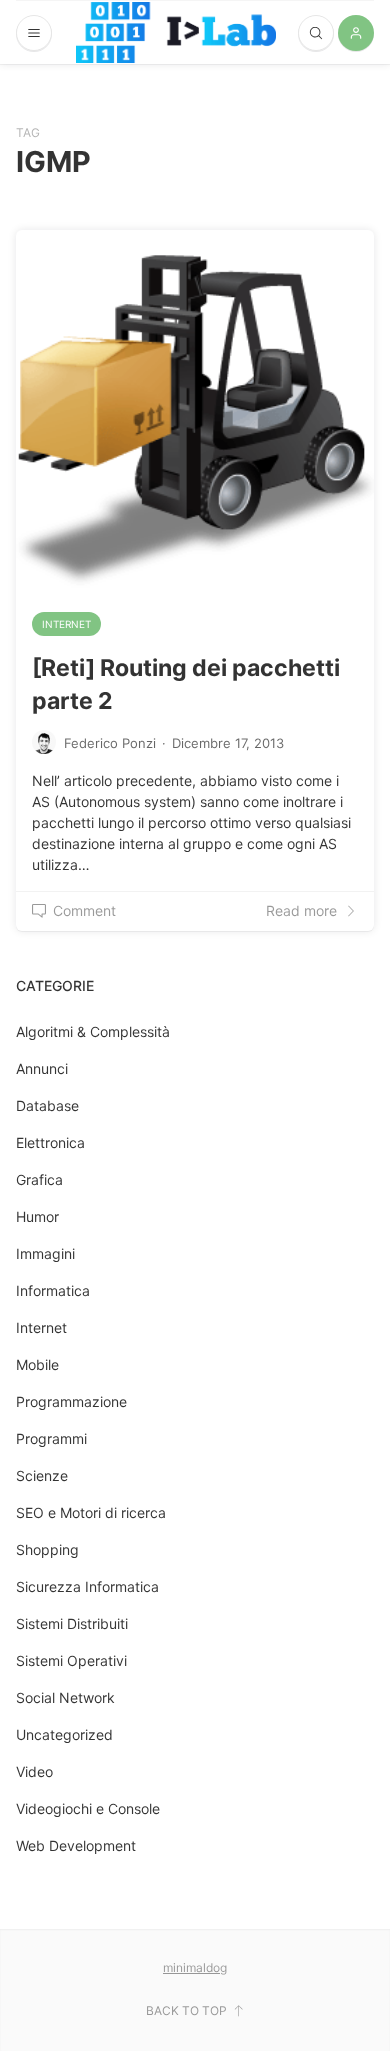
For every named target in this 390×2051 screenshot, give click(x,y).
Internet (66, 624)
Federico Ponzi (110, 743)
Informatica (53, 1290)
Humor (37, 1216)
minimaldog (195, 1967)
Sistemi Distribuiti (72, 1623)
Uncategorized (64, 1734)
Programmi (51, 1438)
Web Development (76, 1845)
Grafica (39, 1179)
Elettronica (50, 1142)
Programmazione (71, 1401)
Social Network (65, 1697)
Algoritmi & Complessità (93, 1031)
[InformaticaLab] (176, 32)
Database (47, 1105)
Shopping (47, 1549)
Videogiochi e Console (88, 1808)
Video (34, 1771)
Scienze (42, 1475)
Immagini (45, 1253)
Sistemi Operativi (71, 1660)
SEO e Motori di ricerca (91, 1512)
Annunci (42, 1068)
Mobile (37, 1364)
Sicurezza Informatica (87, 1586)
